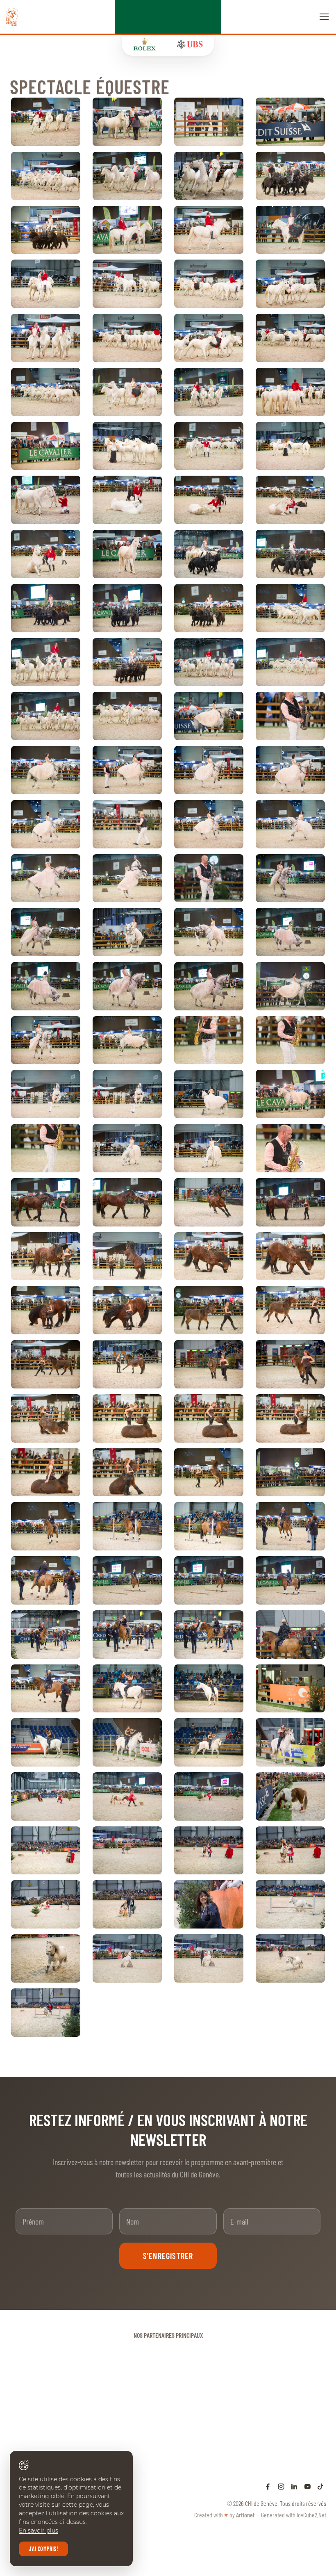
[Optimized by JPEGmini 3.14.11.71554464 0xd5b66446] (46, 446)
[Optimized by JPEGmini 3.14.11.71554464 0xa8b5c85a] (127, 284)
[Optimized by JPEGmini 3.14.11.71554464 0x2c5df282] (46, 608)
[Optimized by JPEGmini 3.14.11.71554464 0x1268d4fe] (127, 1580)
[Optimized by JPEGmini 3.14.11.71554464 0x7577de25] (290, 230)
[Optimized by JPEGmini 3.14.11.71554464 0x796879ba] (46, 1580)
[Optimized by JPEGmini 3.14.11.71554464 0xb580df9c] (46, 2013)
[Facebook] (268, 2486)
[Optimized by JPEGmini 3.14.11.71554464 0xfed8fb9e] (209, 878)
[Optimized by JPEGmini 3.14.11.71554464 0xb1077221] (290, 986)
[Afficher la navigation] (324, 17)
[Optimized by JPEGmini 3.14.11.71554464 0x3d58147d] (209, 176)
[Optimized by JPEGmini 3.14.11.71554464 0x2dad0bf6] (209, 716)
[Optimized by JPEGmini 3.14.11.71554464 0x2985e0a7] (127, 878)
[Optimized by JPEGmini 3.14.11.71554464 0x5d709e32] (46, 176)
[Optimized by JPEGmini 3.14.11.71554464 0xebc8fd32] (127, 176)
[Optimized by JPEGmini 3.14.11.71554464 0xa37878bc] (127, 500)
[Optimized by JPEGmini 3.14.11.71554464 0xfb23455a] (127, 1310)
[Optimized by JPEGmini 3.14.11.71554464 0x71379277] (290, 770)
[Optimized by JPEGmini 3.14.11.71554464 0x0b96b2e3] (290, 122)
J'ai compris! (43, 2549)
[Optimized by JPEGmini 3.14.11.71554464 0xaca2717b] (290, 554)
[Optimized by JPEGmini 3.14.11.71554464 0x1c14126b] (290, 284)
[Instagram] (281, 2486)
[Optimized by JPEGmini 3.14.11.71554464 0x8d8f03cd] (46, 662)
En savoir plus (39, 2530)
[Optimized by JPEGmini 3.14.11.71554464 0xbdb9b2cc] (127, 1904)
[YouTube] (307, 2486)
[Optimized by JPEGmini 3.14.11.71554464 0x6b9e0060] (46, 338)
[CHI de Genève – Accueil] (12, 17)
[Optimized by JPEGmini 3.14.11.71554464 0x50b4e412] (127, 1851)
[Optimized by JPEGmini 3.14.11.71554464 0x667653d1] (46, 1202)
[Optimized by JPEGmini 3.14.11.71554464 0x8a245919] (209, 1796)
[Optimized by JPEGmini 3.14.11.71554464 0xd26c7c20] (209, 284)
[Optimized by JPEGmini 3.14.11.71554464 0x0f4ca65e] (46, 770)
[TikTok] (320, 2486)
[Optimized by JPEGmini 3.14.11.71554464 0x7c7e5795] (209, 986)
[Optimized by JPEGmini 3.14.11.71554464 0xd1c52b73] (46, 230)
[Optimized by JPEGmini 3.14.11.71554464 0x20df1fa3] (46, 1418)
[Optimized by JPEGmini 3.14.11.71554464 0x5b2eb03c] (290, 1202)
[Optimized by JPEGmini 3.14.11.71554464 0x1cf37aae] (209, 554)
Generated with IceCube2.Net (294, 2515)
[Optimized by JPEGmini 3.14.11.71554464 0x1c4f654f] (127, 446)
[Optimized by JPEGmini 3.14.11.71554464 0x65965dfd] (209, 770)
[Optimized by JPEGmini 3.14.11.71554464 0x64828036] (290, 878)
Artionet (245, 2515)
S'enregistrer (168, 2256)
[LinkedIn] (294, 2486)
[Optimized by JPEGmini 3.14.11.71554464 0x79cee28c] (290, 392)
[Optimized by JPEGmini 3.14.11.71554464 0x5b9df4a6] (290, 1580)
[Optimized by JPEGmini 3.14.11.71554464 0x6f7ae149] (127, 122)
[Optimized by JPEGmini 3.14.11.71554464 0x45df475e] (46, 986)
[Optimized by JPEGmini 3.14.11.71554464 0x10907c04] (290, 716)
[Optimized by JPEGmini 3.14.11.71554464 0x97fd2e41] (46, 824)
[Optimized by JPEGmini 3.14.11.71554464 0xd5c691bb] (46, 1148)
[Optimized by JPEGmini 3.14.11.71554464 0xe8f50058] (46, 1904)
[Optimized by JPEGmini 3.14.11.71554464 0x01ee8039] (46, 122)
